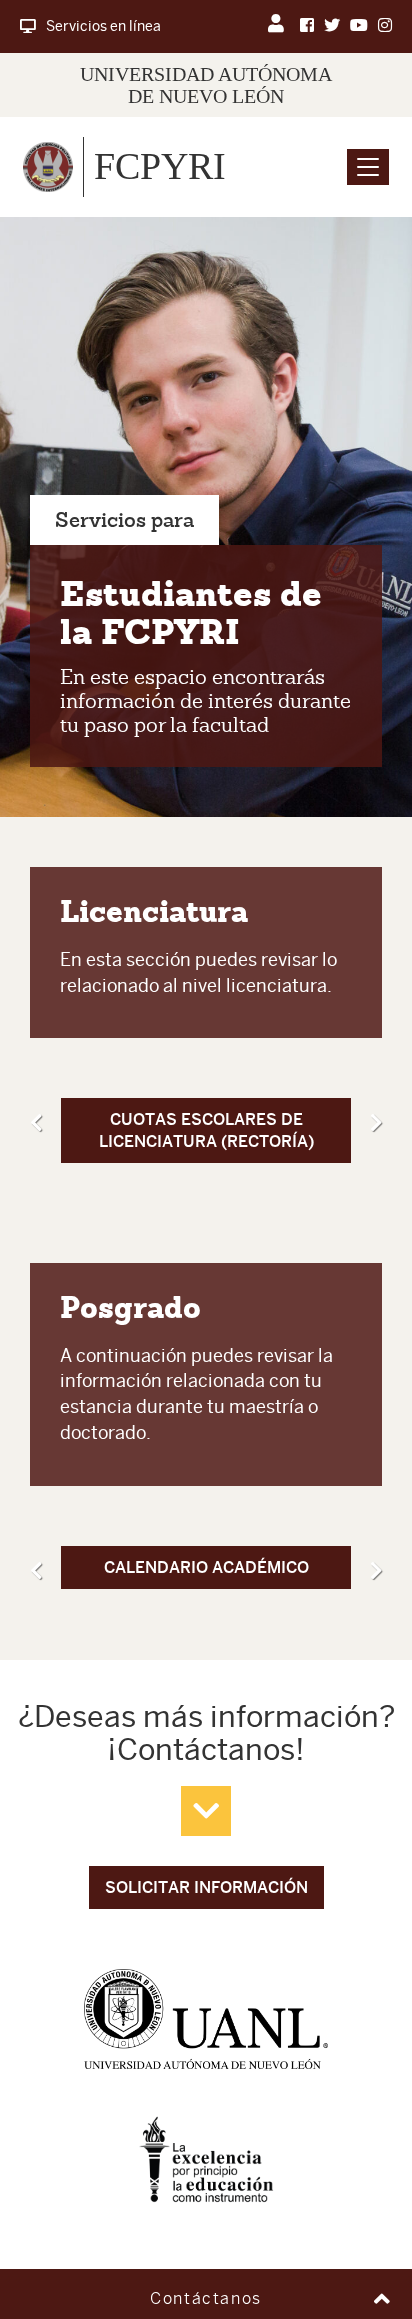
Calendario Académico (206, 1567)
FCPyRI (160, 166)
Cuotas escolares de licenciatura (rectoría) (206, 1130)
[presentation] (36, 1123)
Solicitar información (206, 1887)
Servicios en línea (103, 26)
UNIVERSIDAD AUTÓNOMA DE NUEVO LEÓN (206, 85)
